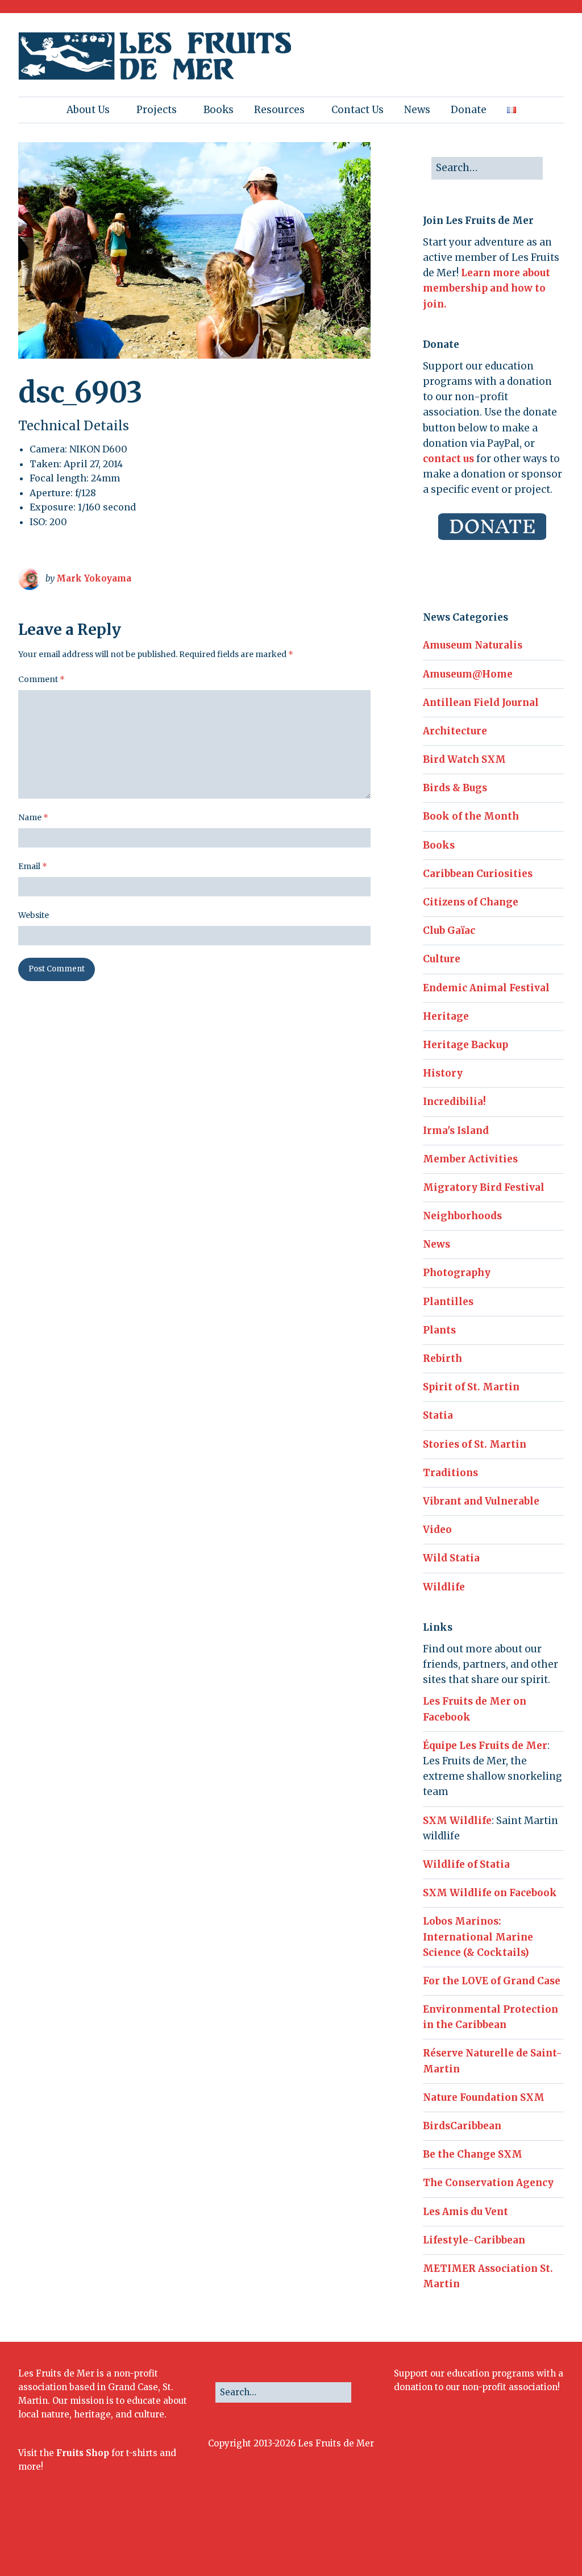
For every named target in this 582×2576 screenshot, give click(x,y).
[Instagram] (473, 2537)
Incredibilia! (454, 1102)
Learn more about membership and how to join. (487, 288)
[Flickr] (490, 2537)
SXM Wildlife (457, 1821)
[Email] (528, 2537)
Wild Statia (451, 1558)
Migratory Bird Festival (484, 1187)
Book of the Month (471, 816)
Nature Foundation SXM (484, 2097)
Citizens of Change (471, 902)
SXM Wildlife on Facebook (490, 1893)
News (417, 110)
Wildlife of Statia (466, 1864)
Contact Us (357, 110)
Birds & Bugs (455, 788)
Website (34, 915)
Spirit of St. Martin (471, 1387)
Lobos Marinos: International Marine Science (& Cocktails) (478, 1937)
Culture (442, 959)
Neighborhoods (462, 1216)
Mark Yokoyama (94, 578)
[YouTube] (507, 2537)
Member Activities (470, 1159)
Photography (457, 1273)
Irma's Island (456, 1131)
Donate (469, 110)
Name (33, 817)
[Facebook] (438, 2537)
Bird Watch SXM (464, 759)
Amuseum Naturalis (473, 645)
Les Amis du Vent (465, 2212)
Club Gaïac (449, 930)
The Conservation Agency (488, 2183)
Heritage (446, 1016)
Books (219, 110)
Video (437, 1530)
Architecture (455, 731)
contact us (448, 459)
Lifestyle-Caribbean (474, 2240)
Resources (279, 110)
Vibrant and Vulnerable (481, 1501)
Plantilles (448, 1302)
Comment (41, 679)
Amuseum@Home (468, 674)
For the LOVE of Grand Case (492, 1981)
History (443, 1073)
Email (33, 866)
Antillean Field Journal (481, 703)
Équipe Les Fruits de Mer (485, 1746)
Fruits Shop (83, 2453)
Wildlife (444, 1587)
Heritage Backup (465, 1045)
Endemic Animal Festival (486, 988)
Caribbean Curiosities (478, 874)
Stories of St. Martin (475, 1444)
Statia (438, 1415)
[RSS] (554, 2537)
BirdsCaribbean (462, 2126)
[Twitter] (456, 2537)
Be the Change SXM (473, 2154)
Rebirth (442, 1358)
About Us (88, 110)
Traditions (450, 1473)
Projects (157, 110)
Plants (439, 1330)
